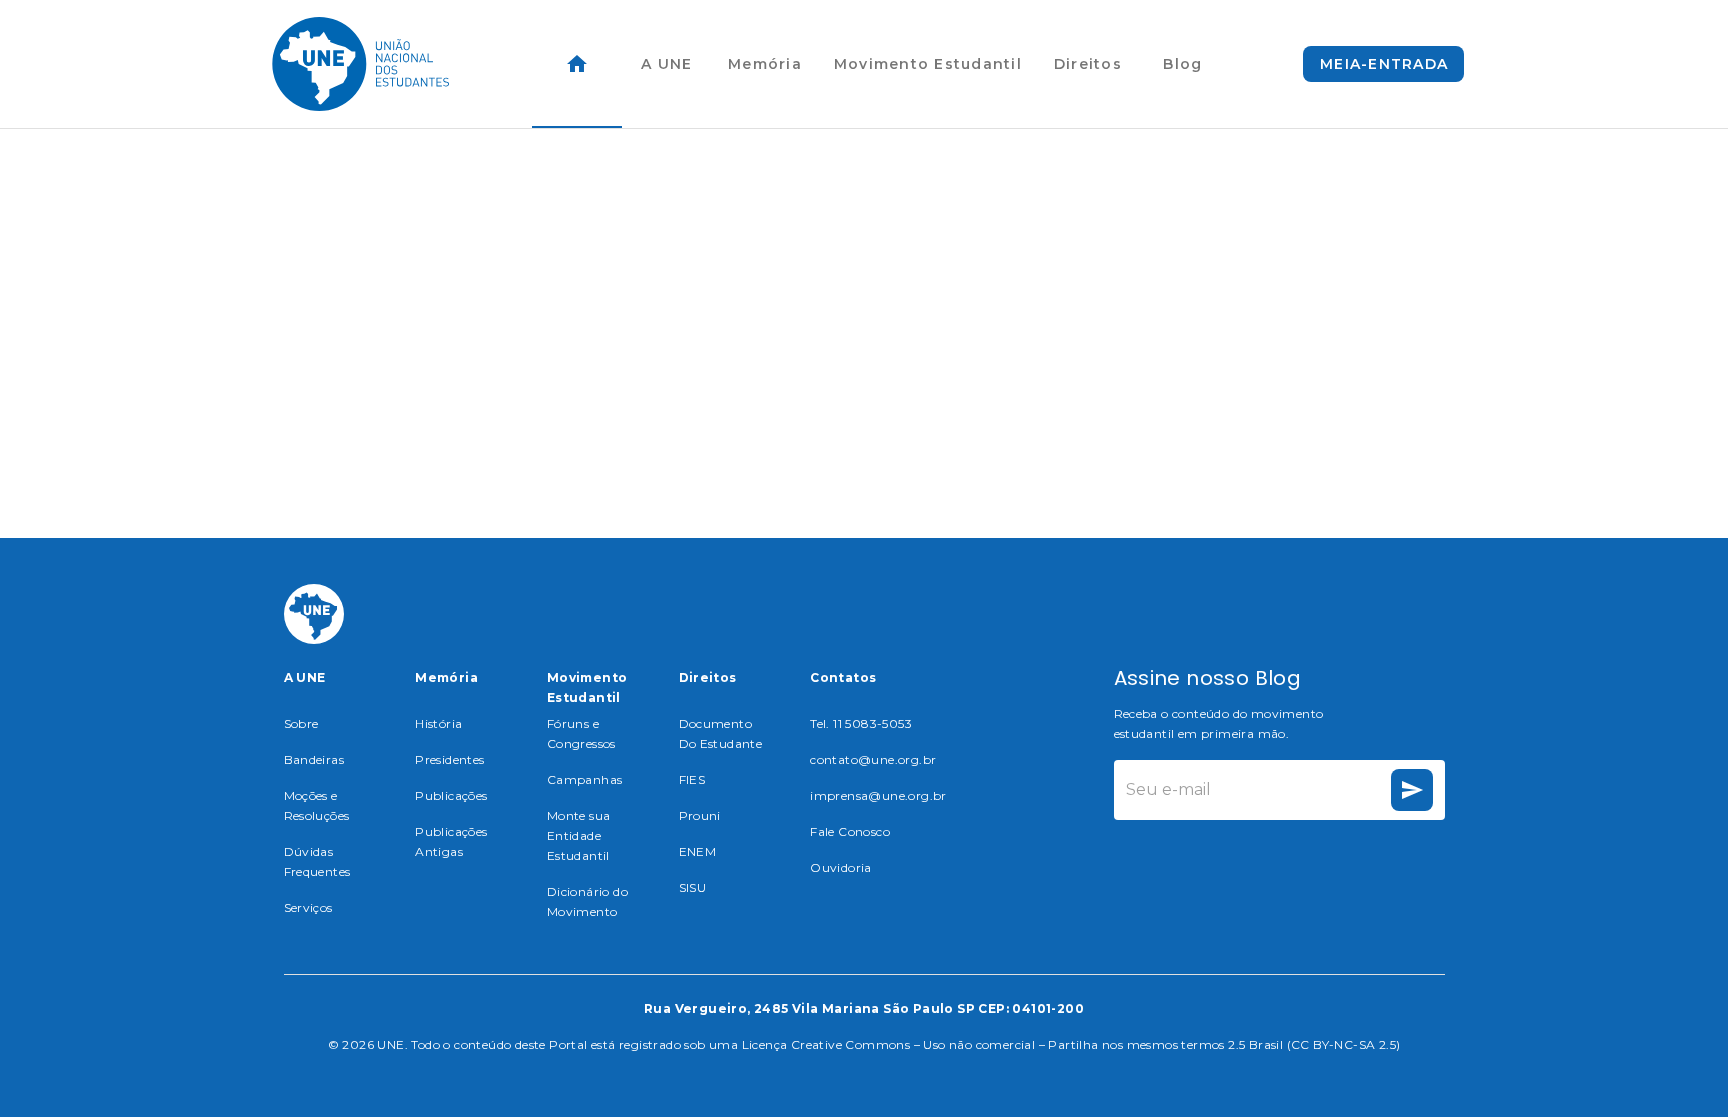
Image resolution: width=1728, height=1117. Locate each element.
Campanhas (585, 779)
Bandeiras (314, 759)
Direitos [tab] (1088, 64)
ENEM (698, 851)
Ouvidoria (841, 867)
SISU (693, 887)
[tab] (577, 64)
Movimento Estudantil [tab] (928, 64)
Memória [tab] (765, 64)
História (438, 723)
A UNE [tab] (666, 64)
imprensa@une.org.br (878, 795)
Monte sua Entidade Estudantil (579, 835)
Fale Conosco (850, 831)
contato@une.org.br (873, 759)
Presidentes (449, 759)
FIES (692, 779)
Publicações (451, 795)
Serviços (308, 907)
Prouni (700, 815)
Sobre (301, 723)
